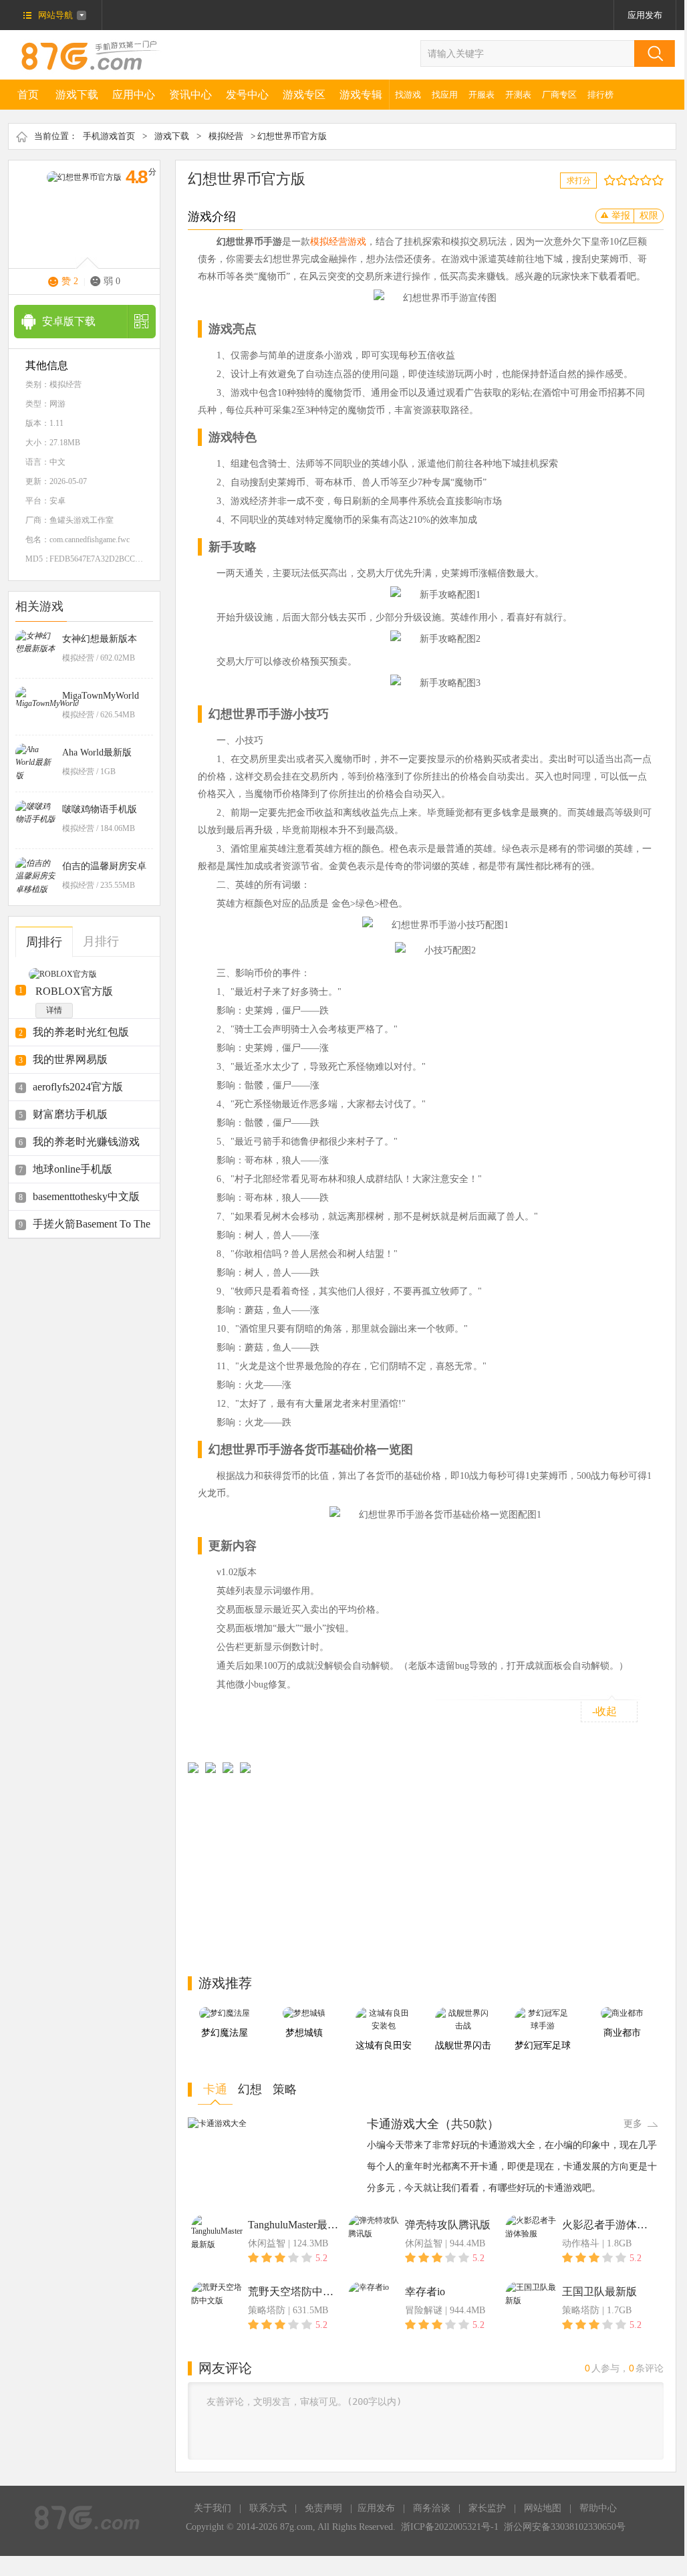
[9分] (655, 180)
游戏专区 (304, 95)
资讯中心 (190, 95)
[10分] (661, 180)
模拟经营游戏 (338, 242)
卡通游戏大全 (403, 2124)
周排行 (44, 942)
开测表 (518, 95)
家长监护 (487, 2508)
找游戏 (408, 95)
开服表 (482, 95)
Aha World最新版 (97, 752)
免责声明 (323, 2508)
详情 (54, 1010)
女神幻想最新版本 (100, 639)
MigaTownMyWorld (101, 696)
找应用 (445, 95)
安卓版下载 (69, 321)
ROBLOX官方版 (74, 991)
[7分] (643, 180)
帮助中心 (598, 2508)
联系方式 (268, 2508)
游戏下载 (77, 95)
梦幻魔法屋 (225, 2033)
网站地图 (543, 2508)
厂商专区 (559, 95)
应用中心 (134, 95)
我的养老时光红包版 (81, 1032)
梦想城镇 (304, 2033)
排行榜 (600, 95)
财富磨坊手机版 (70, 1114)
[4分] (625, 180)
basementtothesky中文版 (86, 1196)
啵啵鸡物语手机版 (100, 809)
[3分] (619, 180)
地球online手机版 (73, 1169)
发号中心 (247, 95)
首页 (28, 95)
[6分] (637, 180)
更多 (633, 2124)
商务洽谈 (432, 2508)
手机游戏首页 (109, 136)
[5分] (631, 180)
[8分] (649, 180)
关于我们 (213, 2508)
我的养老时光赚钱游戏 (86, 1142)
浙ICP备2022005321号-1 (450, 2527)
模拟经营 (226, 136)
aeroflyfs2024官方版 (78, 1087)
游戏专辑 (361, 95)
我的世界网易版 (70, 1059)
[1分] (606, 180)
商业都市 (622, 2033)
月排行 (101, 941)
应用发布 (645, 15)
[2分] (612, 180)
